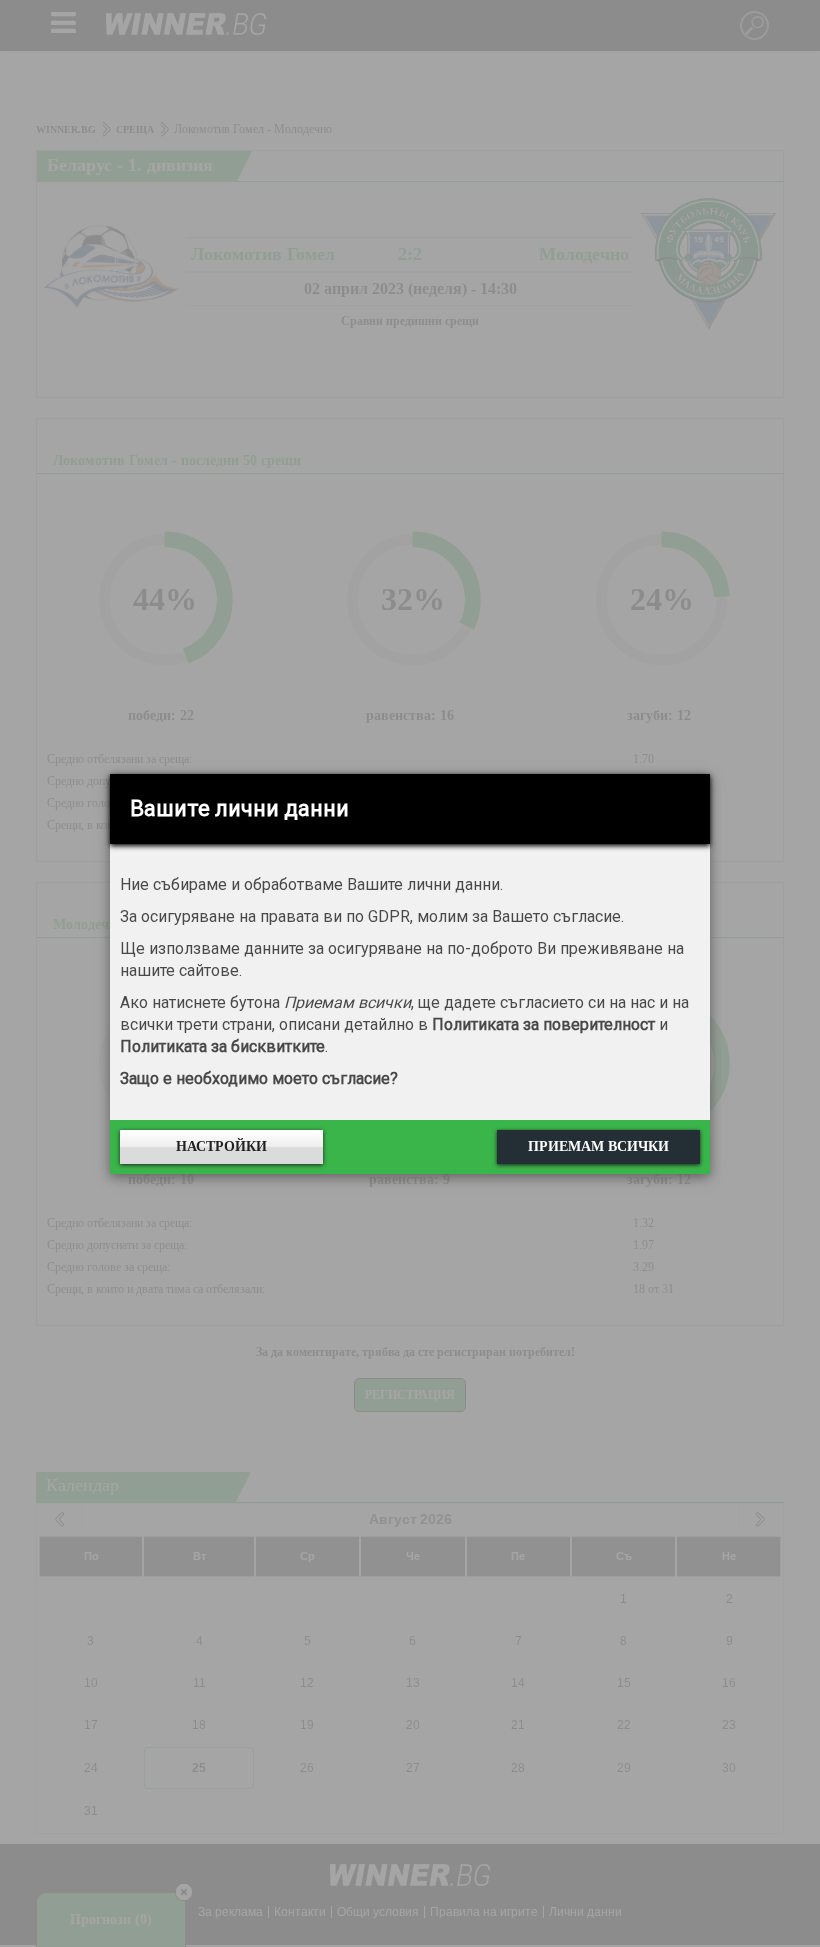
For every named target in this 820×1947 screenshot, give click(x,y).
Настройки (221, 1146)
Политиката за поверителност (543, 1024)
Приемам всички (598, 1146)
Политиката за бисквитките (222, 1046)
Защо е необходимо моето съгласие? (259, 1078)
